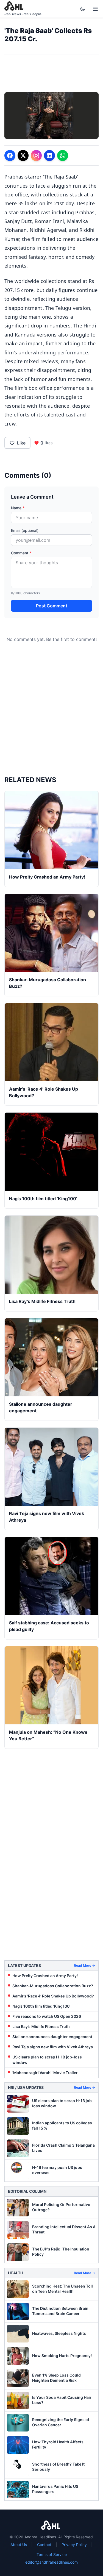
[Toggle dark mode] (84, 9)
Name (18, 508)
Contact (44, 2545)
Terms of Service (52, 2554)
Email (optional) (25, 530)
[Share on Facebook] (10, 155)
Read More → (84, 1965)
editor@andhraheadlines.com (51, 2562)
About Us (19, 2545)
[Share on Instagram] (36, 155)
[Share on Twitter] (23, 155)
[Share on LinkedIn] (49, 155)
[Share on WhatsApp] (63, 155)
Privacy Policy (74, 2545)
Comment (21, 553)
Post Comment (52, 606)
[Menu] (95, 9)
